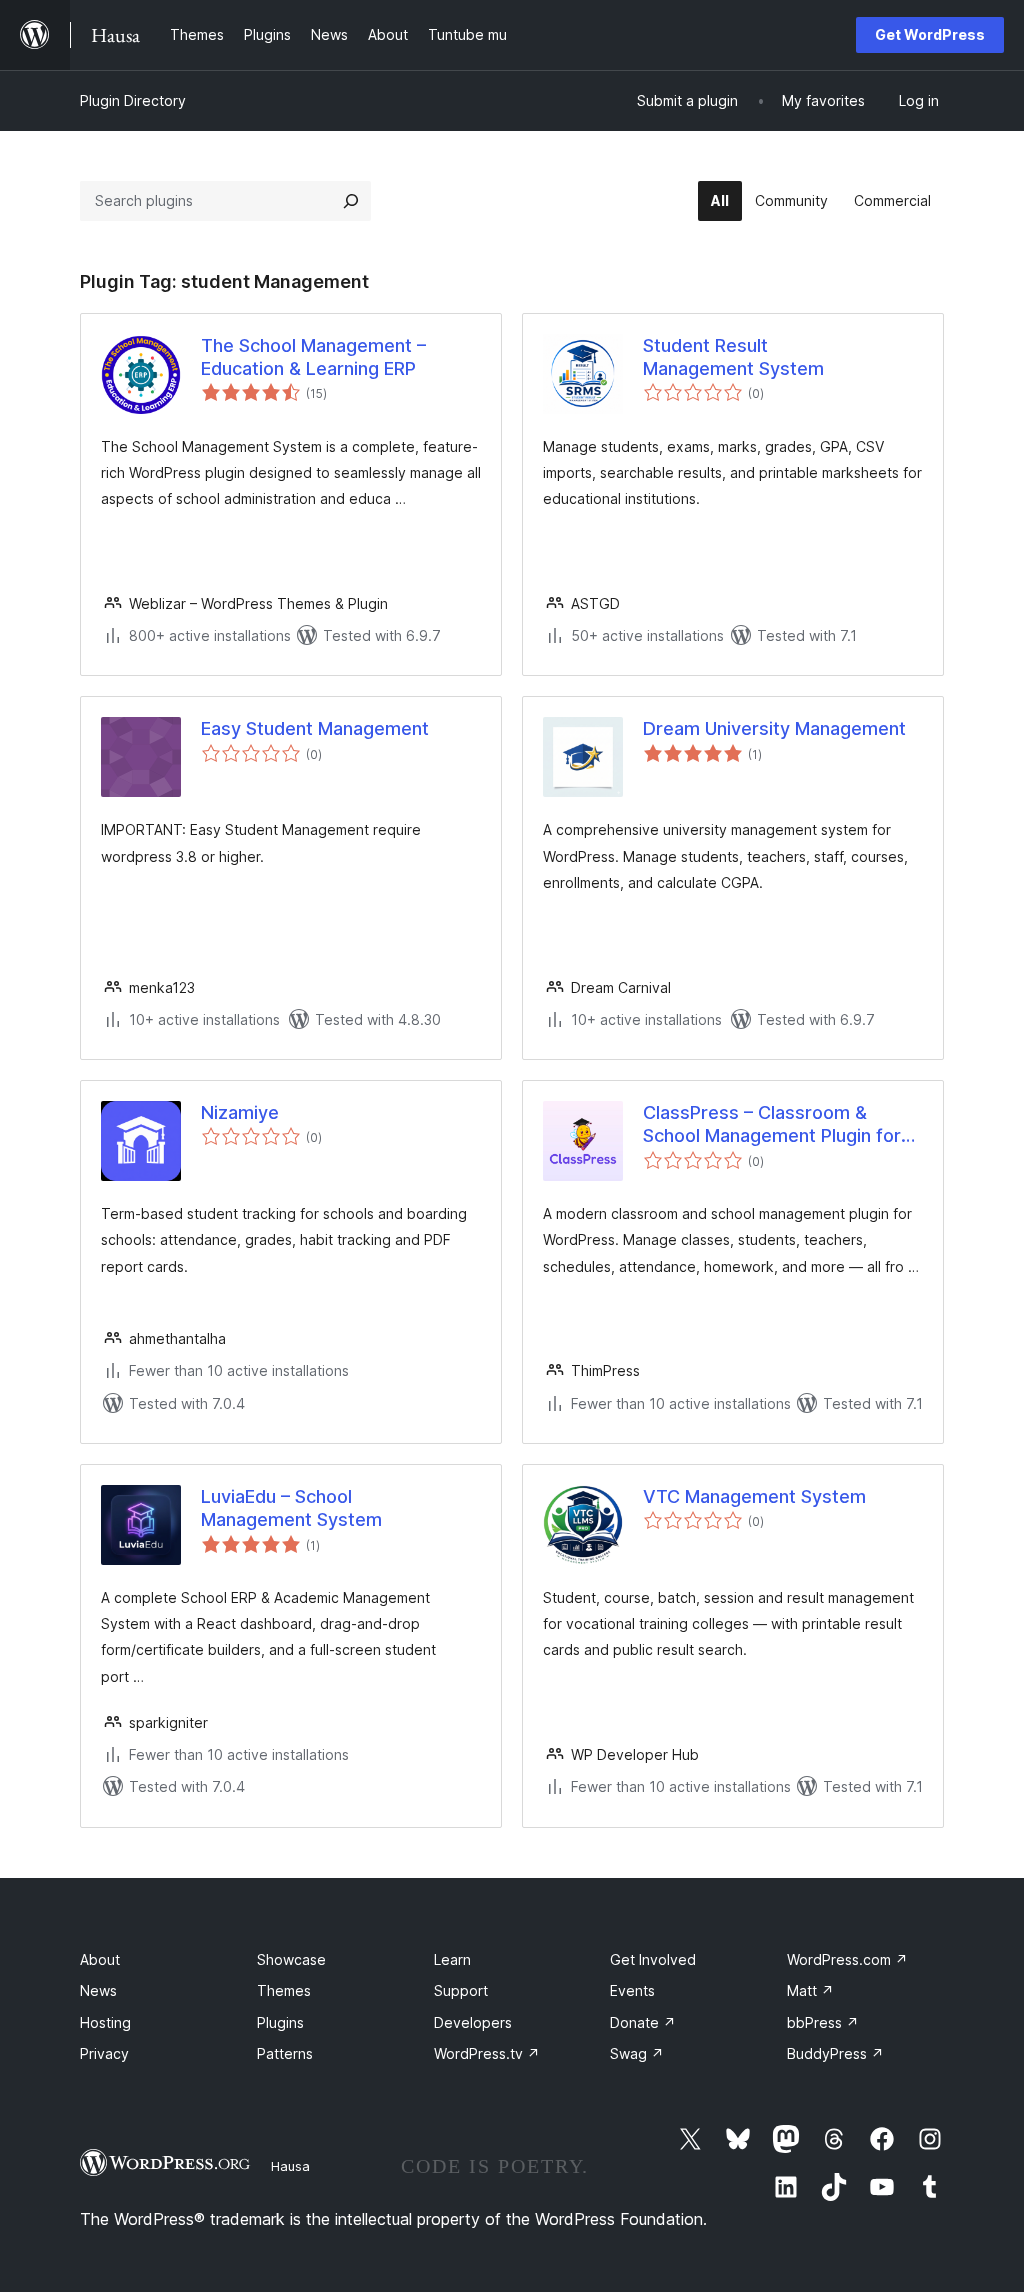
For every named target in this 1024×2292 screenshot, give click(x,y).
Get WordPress (930, 34)
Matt (810, 1990)
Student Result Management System (733, 357)
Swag (637, 2053)
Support (461, 1990)
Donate (643, 2022)
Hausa (290, 2166)
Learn (452, 1959)
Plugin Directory (133, 100)
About (100, 1959)
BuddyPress (835, 2053)
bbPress (823, 2022)
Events (632, 1990)
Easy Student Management (315, 728)
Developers (473, 2022)
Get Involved (653, 1959)
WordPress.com (847, 1959)
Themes (284, 1990)
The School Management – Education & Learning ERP (313, 357)
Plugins (280, 2022)
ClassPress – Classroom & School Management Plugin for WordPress (772, 1125)
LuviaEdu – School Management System (291, 1508)
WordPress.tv (487, 2053)
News (98, 1990)
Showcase (291, 1959)
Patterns (285, 2053)
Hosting (105, 2022)
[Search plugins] (351, 201)
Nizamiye (240, 1112)
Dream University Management (774, 728)
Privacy (104, 2053)
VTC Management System (754, 1496)
